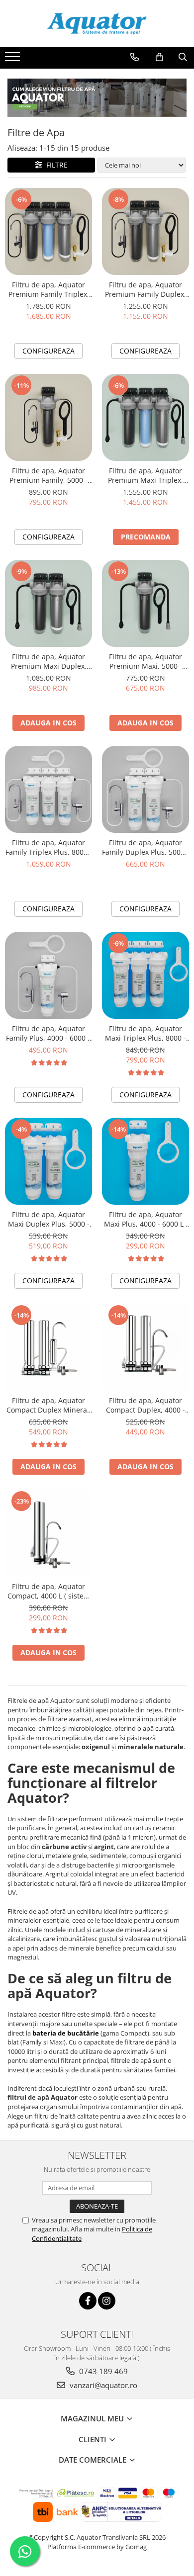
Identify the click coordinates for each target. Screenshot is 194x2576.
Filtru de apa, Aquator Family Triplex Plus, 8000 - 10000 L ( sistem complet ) (49, 847)
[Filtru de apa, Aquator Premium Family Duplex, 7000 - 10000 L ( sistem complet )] (145, 231)
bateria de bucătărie (66, 2033)
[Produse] (14, 60)
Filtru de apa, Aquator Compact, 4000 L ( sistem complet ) (49, 1591)
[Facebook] (88, 2301)
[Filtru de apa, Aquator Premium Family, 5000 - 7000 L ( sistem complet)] (48, 417)
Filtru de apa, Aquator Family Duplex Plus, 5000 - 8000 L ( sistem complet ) (145, 847)
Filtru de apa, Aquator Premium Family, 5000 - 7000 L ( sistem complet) (48, 475)
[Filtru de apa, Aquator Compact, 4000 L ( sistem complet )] (48, 1533)
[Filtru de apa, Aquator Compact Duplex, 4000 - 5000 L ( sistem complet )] (145, 1347)
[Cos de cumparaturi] (159, 57)
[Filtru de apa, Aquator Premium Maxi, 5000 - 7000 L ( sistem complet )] (145, 603)
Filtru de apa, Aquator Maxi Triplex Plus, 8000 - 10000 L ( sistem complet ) (145, 1033)
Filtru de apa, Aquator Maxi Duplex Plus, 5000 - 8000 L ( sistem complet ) (48, 1219)
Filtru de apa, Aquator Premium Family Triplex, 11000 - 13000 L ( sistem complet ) (49, 289)
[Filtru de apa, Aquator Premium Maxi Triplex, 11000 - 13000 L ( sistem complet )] (145, 417)
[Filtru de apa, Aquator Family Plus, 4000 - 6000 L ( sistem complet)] (48, 975)
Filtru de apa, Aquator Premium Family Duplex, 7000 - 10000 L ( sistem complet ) (145, 289)
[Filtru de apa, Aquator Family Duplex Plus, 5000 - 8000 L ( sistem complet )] (145, 789)
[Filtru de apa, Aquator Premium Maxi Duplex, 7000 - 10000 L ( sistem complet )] (48, 603)
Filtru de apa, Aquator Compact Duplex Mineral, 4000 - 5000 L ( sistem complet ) (49, 1405)
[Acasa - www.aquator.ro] (97, 24)
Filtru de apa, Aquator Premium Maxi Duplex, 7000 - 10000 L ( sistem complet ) (49, 661)
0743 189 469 (102, 2371)
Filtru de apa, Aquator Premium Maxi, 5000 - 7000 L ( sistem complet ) (145, 661)
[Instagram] (107, 2301)
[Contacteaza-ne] (135, 57)
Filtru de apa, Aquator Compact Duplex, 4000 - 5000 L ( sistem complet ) (145, 1405)
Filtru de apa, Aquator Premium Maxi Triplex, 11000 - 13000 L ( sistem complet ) (146, 475)
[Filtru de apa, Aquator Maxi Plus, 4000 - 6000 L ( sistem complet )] (145, 1161)
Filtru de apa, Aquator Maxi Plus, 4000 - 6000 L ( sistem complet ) (146, 1219)
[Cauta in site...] (183, 57)
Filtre (55, 165)
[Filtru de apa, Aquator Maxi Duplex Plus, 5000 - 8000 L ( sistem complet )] (48, 1161)
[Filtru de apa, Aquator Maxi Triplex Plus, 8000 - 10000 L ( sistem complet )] (145, 975)
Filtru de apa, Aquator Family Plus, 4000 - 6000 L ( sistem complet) (48, 1033)
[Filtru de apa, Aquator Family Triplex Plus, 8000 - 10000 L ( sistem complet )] (48, 789)
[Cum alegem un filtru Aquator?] (97, 98)
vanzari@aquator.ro (102, 2385)
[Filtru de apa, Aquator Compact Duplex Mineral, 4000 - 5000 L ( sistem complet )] (48, 1347)
